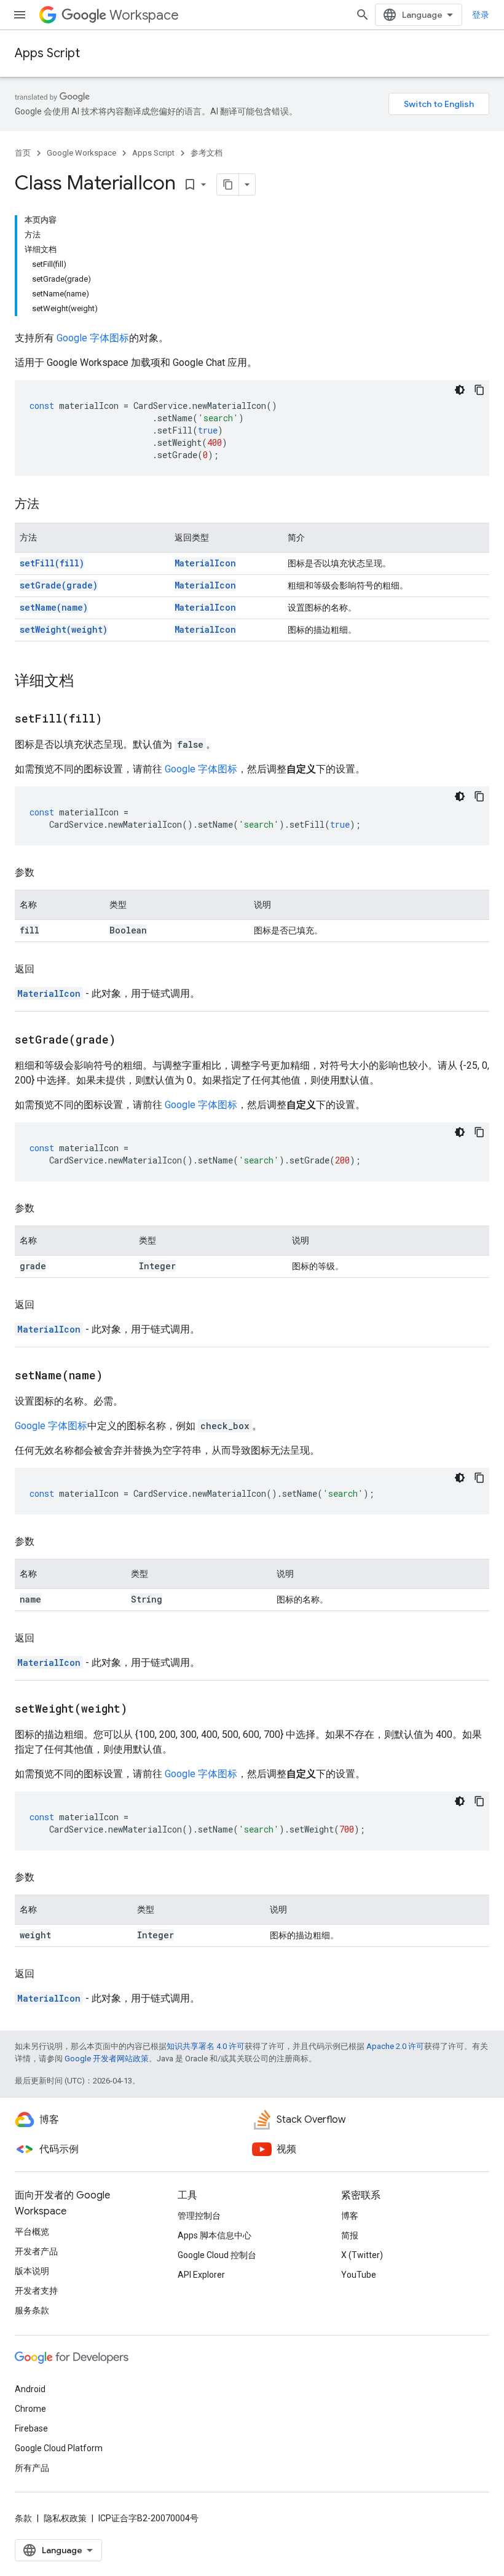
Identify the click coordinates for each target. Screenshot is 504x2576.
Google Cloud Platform (59, 2448)
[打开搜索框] (363, 15)
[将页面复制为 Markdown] (228, 184)
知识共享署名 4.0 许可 (206, 2046)
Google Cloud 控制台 (217, 2255)
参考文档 (207, 153)
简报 (350, 2235)
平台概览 (32, 2232)
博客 (350, 2216)
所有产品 (32, 2468)
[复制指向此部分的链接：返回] (47, 969)
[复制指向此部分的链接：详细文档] (86, 682)
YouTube (359, 2275)
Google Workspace (81, 153)
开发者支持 (36, 2291)
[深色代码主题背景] (460, 390)
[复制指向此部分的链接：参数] (47, 873)
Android (30, 2389)
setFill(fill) (52, 563)
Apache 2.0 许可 (395, 2046)
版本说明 (32, 2271)
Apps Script (47, 53)
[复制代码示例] (479, 390)
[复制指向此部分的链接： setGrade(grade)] (131, 1040)
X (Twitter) (362, 2255)
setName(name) (54, 607)
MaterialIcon (205, 563)
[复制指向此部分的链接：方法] (52, 505)
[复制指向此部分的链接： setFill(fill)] (117, 719)
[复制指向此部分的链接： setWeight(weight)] (143, 1710)
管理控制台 (199, 2216)
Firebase (31, 2428)
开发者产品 (36, 2251)
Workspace (144, 15)
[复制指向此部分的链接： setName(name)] (118, 1376)
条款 (23, 2518)
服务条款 (32, 2310)
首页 (23, 153)
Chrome (30, 2409)
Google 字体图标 (93, 338)
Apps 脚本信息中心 (215, 2235)
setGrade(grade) (59, 585)
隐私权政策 (65, 2518)
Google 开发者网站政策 (107, 2059)
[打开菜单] (20, 15)
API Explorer (201, 2275)
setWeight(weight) (64, 629)
